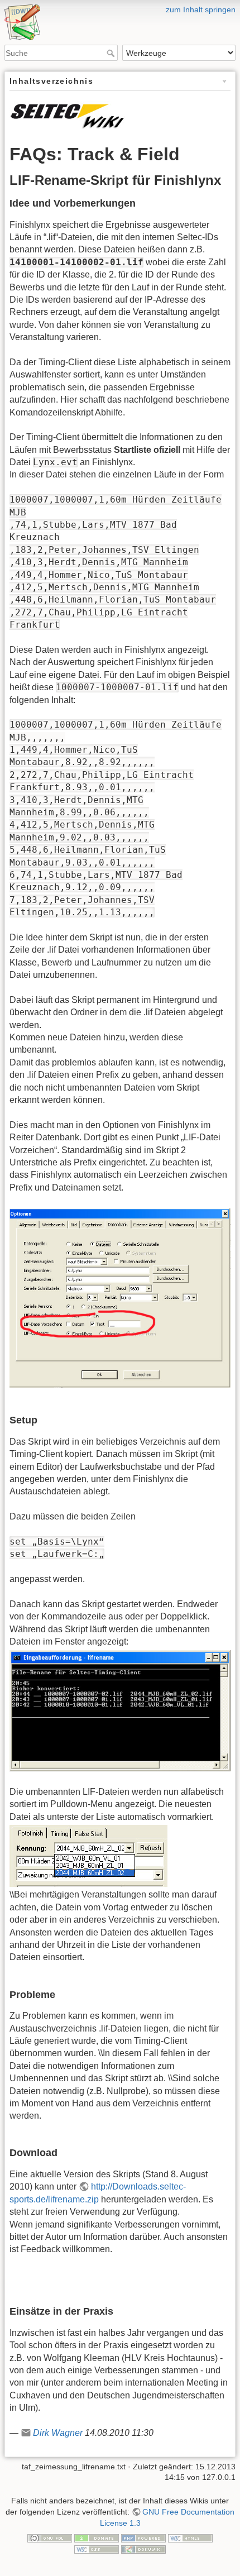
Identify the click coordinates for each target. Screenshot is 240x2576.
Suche (112, 53)
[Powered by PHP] (143, 2537)
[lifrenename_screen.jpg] (120, 1710)
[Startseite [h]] (120, 7)
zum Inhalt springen (201, 9)
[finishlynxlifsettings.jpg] (120, 1297)
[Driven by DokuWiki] (143, 2549)
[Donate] (97, 2537)
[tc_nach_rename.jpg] (88, 1855)
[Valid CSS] (97, 2549)
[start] (67, 114)
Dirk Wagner (58, 2433)
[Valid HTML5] (190, 2537)
